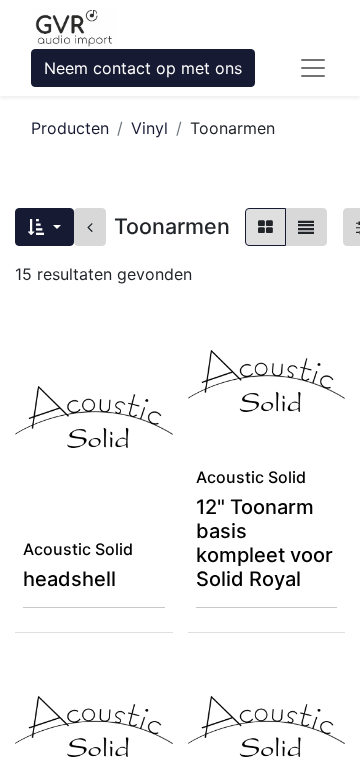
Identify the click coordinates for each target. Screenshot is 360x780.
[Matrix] (265, 227)
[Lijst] (306, 227)
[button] (44, 227)
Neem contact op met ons (143, 68)
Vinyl (149, 128)
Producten (70, 128)
